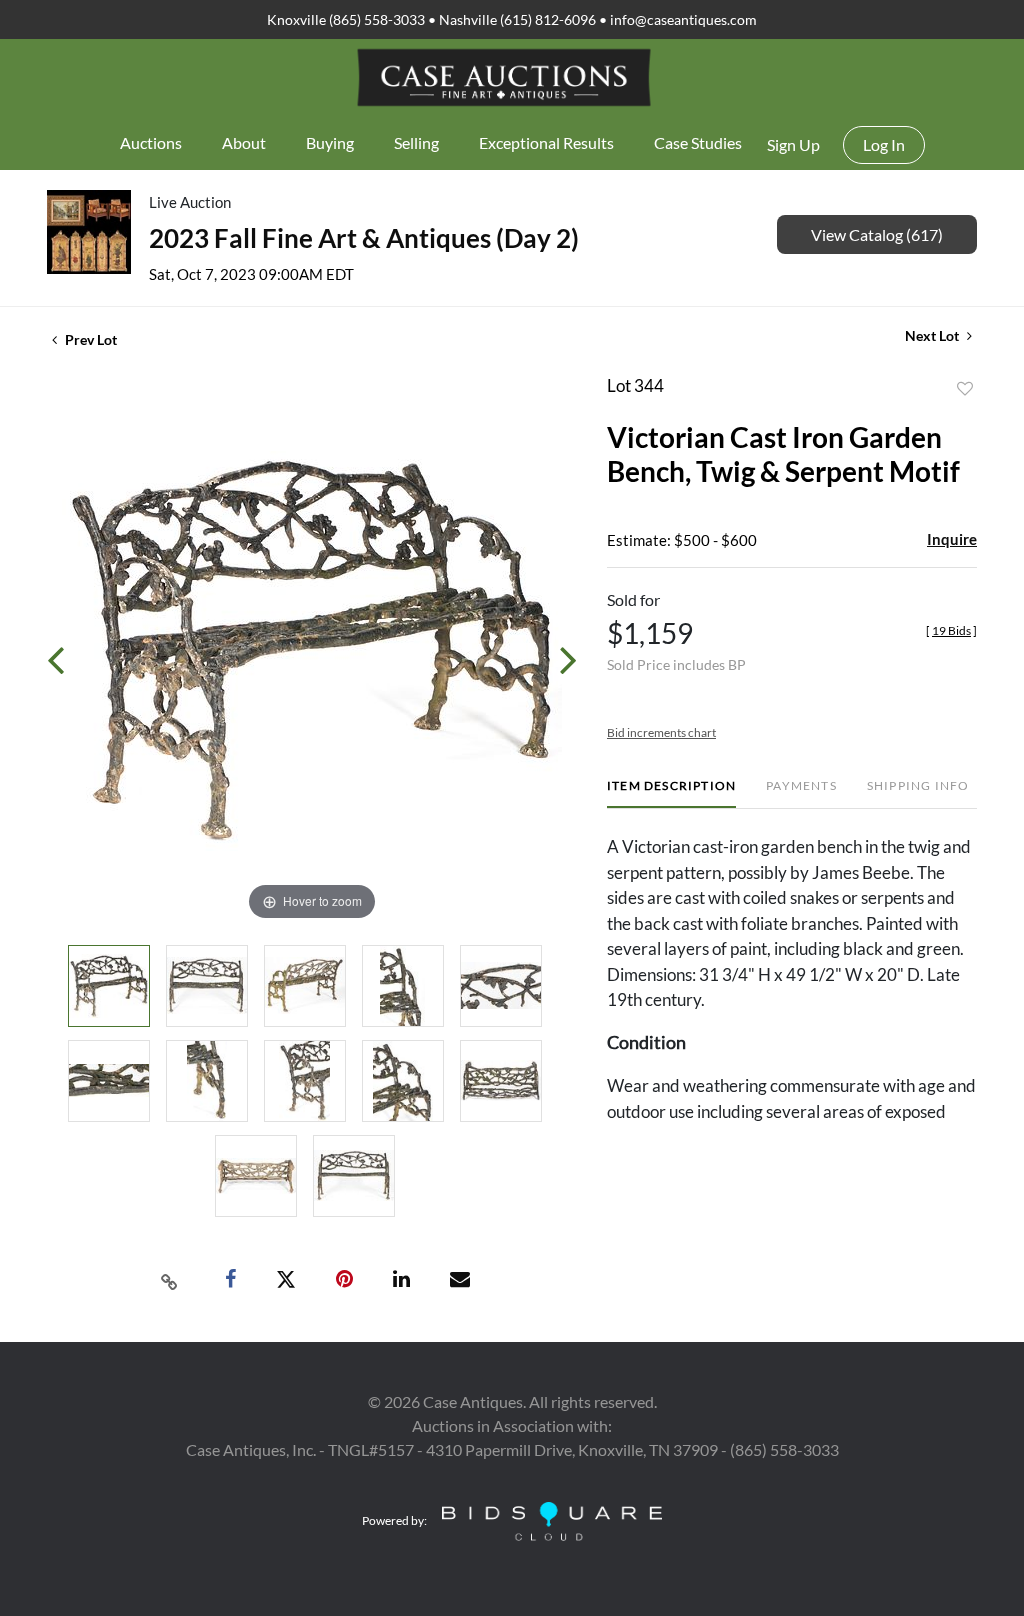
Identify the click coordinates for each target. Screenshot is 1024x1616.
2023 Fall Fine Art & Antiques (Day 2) (364, 238)
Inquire (952, 539)
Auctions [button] (151, 142)
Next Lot (933, 335)
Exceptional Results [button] (546, 142)
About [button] (244, 142)
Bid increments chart (661, 732)
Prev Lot (89, 339)
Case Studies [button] (698, 142)
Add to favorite (965, 389)
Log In (884, 144)
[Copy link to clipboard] (170, 1280)
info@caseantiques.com (683, 19)
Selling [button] (416, 142)
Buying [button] (330, 142)
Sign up (793, 144)
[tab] (671, 793)
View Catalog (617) (877, 234)
